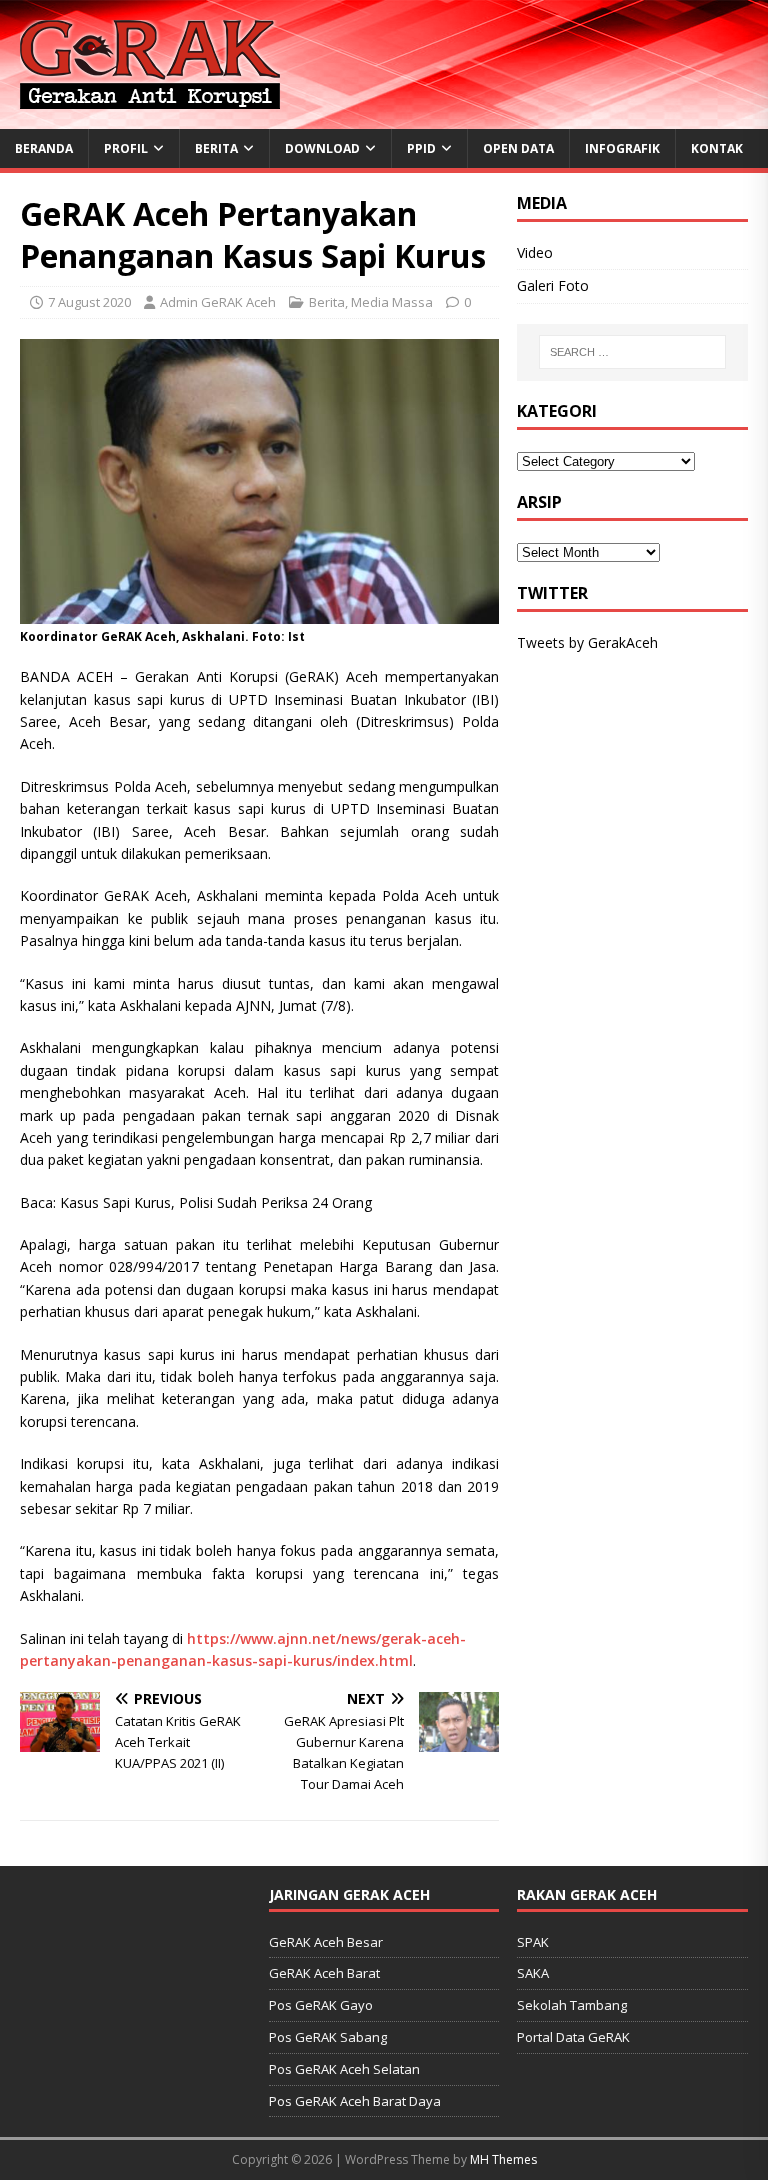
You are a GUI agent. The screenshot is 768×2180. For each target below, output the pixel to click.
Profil (126, 148)
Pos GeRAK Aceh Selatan (344, 2069)
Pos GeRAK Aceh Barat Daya (355, 2101)
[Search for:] (632, 352)
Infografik (622, 148)
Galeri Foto (553, 285)
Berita (216, 148)
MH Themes (503, 2159)
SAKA (533, 1973)
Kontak (717, 148)
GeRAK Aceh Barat (324, 1973)
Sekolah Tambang (572, 2005)
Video (535, 252)
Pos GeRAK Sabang (328, 2037)
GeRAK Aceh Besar (326, 1942)
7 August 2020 (89, 302)
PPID (421, 148)
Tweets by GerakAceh (587, 642)
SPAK (533, 1942)
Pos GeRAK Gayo (321, 2005)
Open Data (518, 148)
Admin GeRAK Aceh (218, 302)
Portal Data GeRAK (573, 2037)
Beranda (44, 148)
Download (322, 148)
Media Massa (392, 302)
